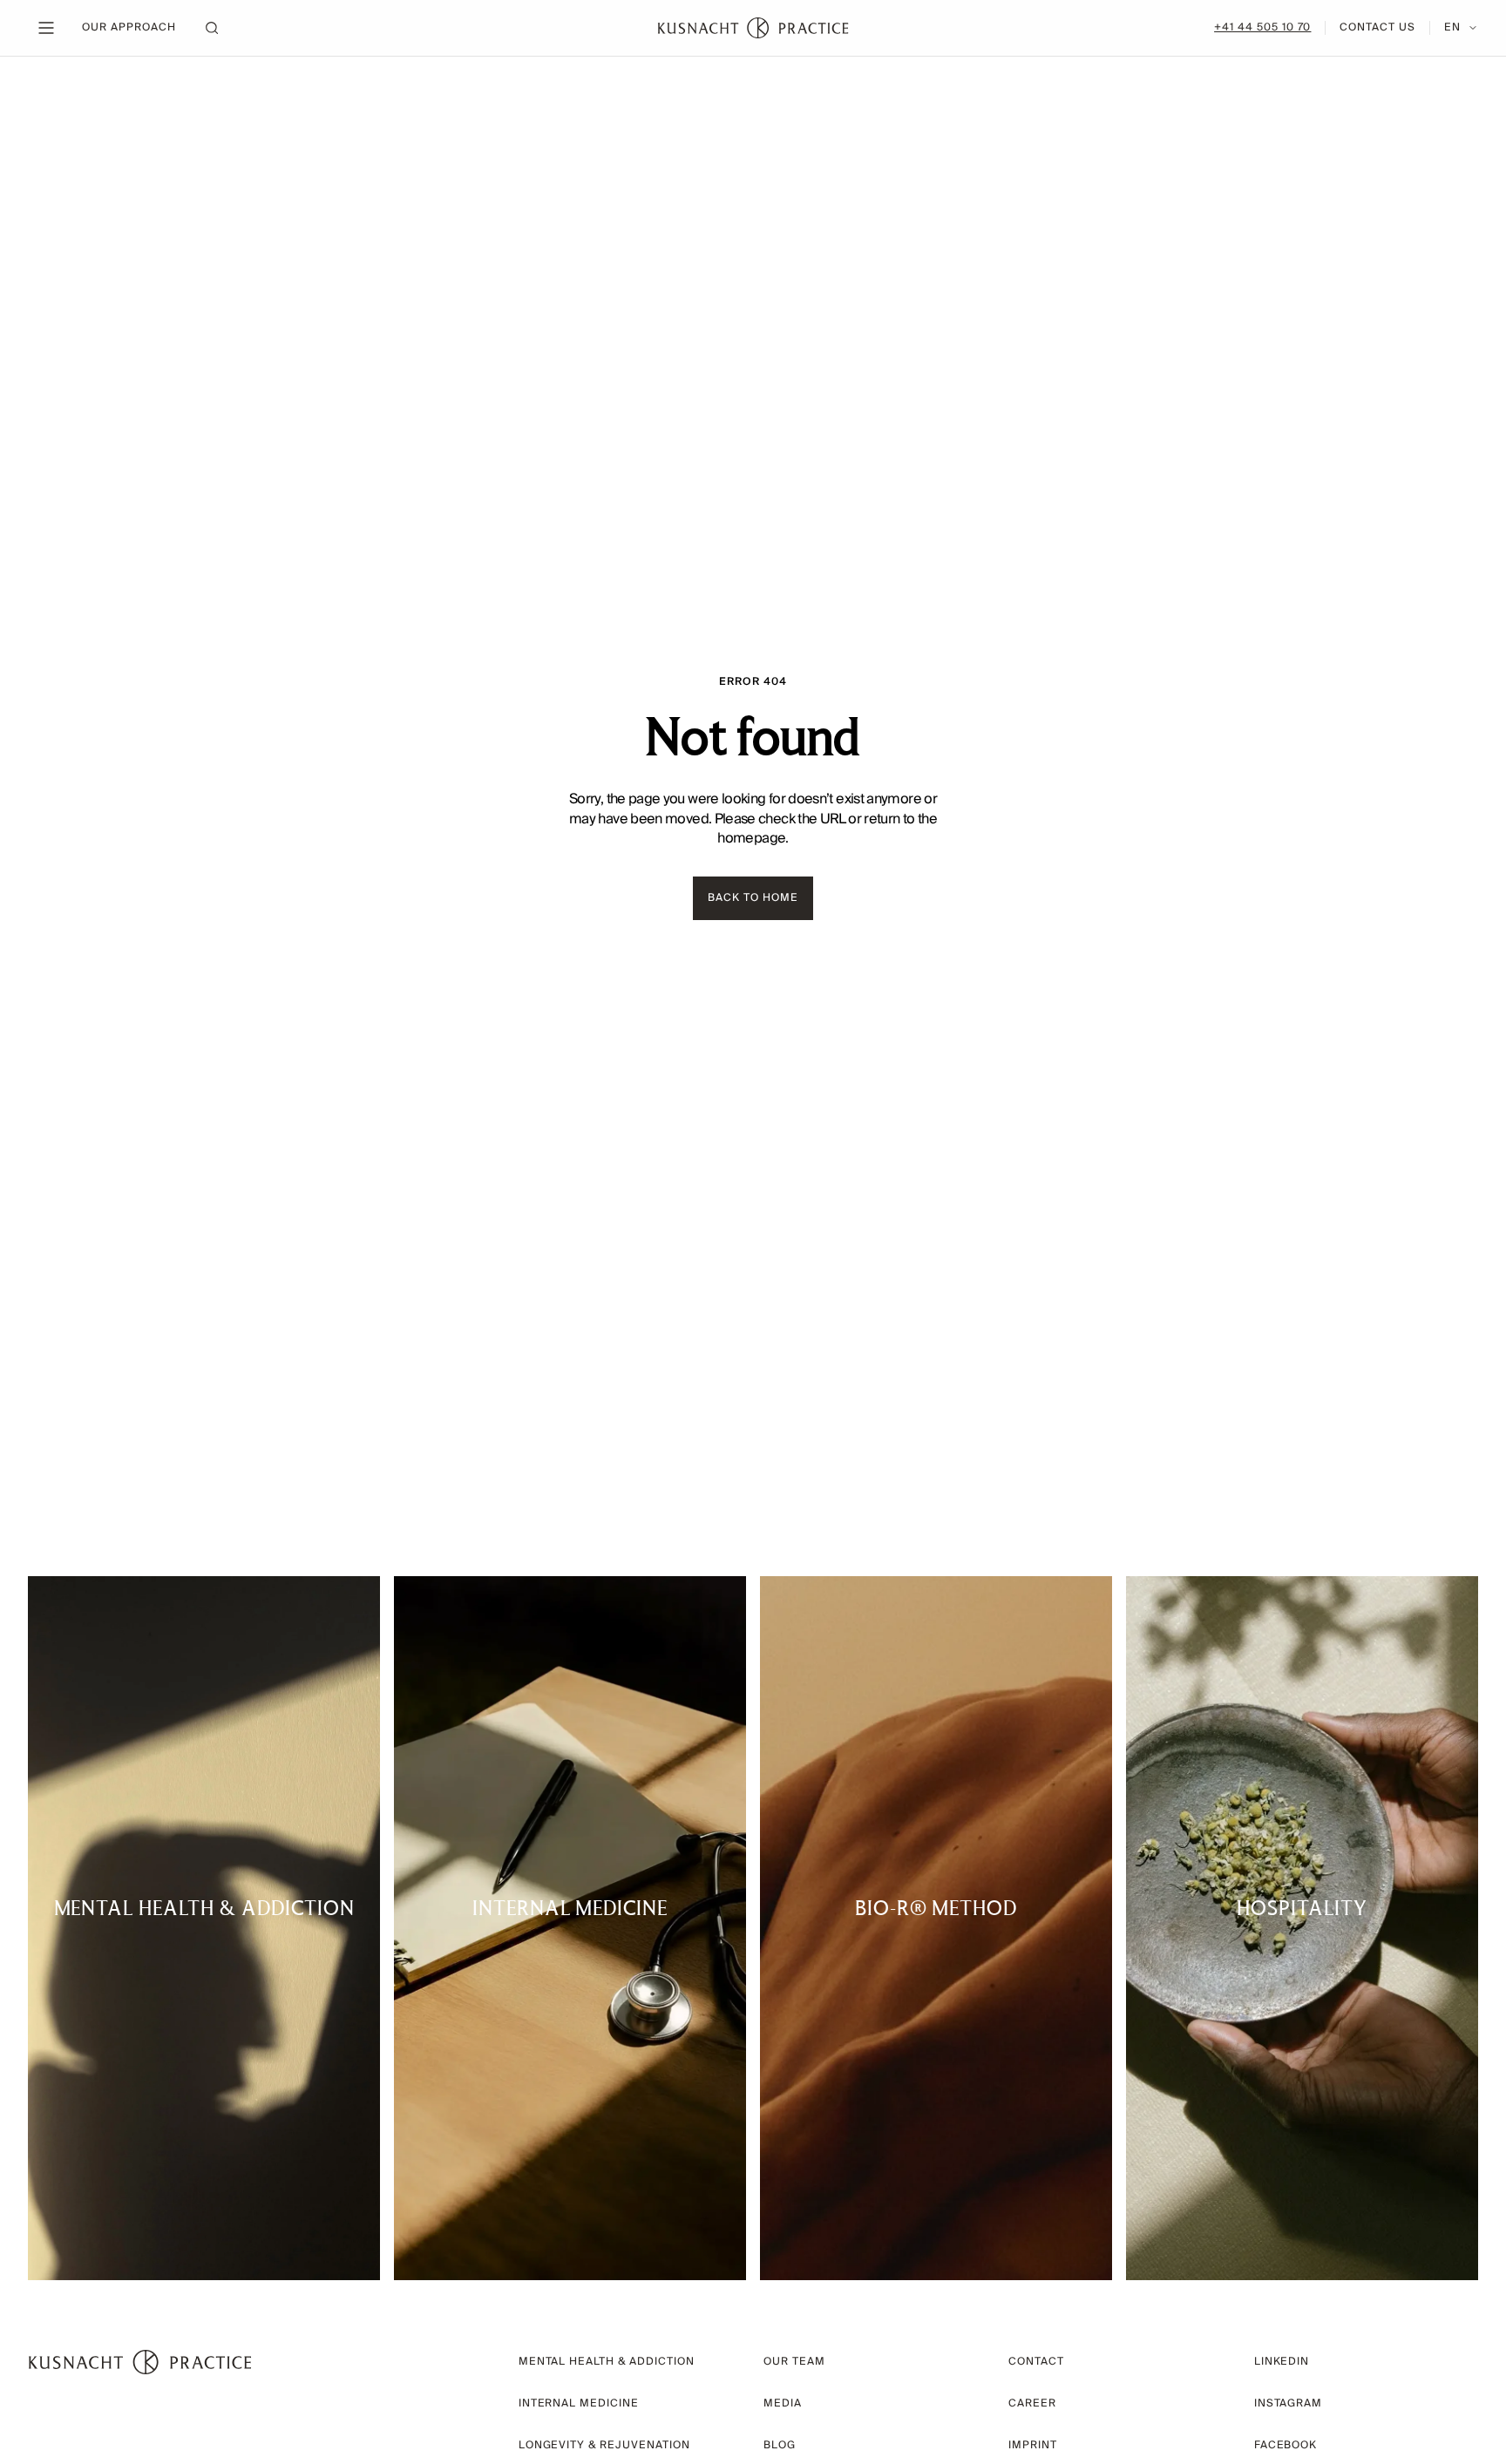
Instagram (1289, 2403)
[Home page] (753, 28)
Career (1032, 2403)
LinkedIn (1282, 2362)
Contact (1036, 2362)
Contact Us (1377, 28)
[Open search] (212, 28)
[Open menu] (46, 28)
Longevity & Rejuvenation (604, 2445)
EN (1452, 28)
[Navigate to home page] (140, 2362)
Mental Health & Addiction (607, 2362)
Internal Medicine (579, 2403)
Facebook (1286, 2445)
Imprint (1033, 2445)
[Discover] (204, 1928)
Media (783, 2403)
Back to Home (753, 898)
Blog (780, 2445)
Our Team (794, 2362)
